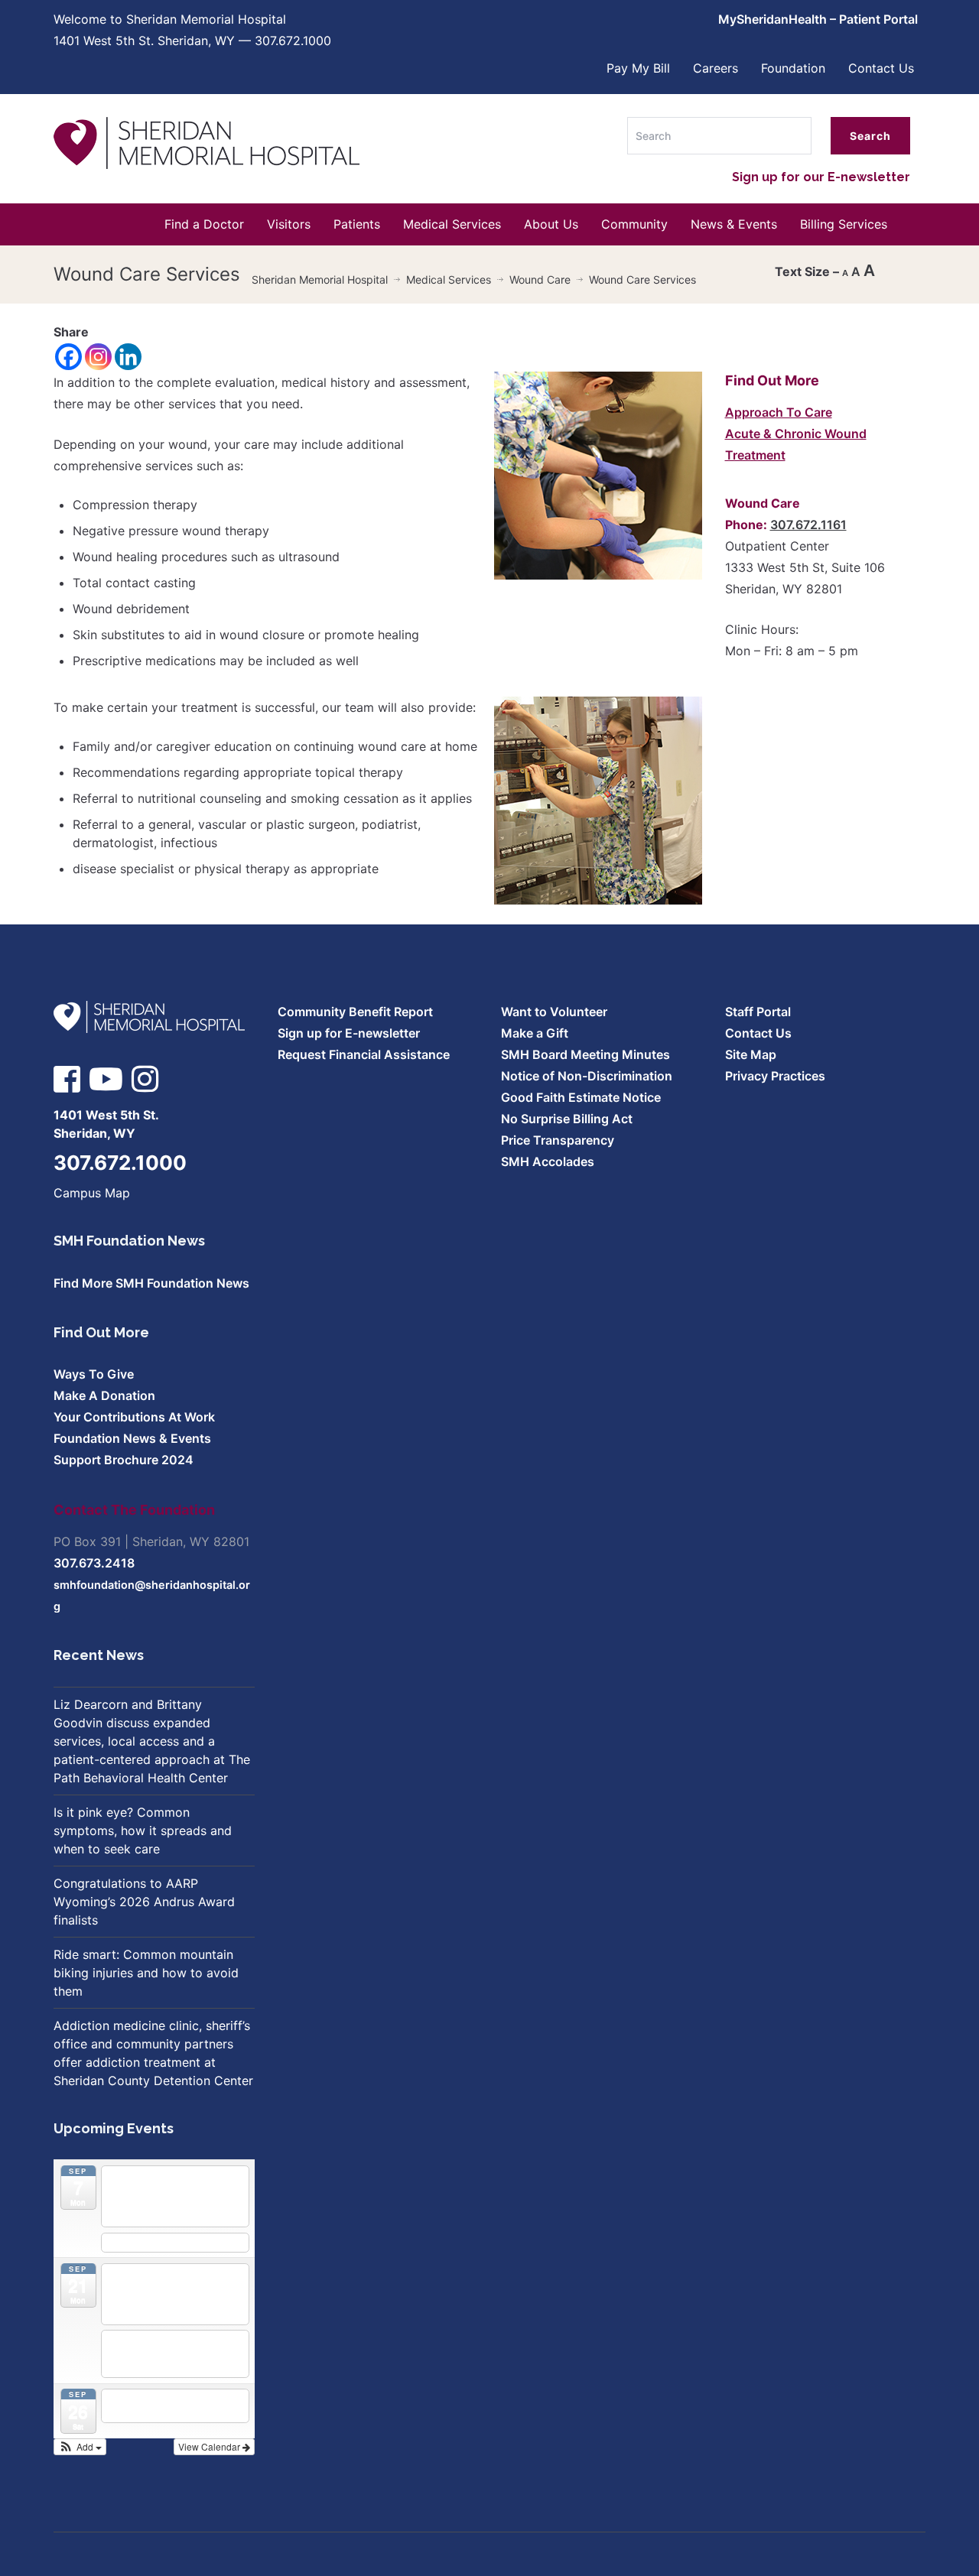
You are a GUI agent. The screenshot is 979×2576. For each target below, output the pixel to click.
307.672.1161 (808, 525)
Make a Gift (535, 1033)
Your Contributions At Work (134, 1417)
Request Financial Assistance (364, 1054)
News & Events (734, 224)
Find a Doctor (204, 224)
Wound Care (540, 279)
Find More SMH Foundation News (151, 1283)
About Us (551, 224)
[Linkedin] (128, 357)
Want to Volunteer (554, 1012)
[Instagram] (98, 357)
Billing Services (844, 224)
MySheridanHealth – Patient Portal (818, 19)
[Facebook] (68, 357)
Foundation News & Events (132, 1438)
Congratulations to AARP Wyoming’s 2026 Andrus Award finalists (144, 1902)
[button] (80, 2447)
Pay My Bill (638, 68)
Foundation (793, 68)
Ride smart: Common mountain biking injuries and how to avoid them (146, 1973)
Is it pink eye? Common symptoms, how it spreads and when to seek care (143, 1830)
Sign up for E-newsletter (349, 1033)
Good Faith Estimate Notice (581, 1097)
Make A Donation (104, 1395)
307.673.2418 (94, 1563)
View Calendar (210, 2446)
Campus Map (92, 1193)
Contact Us (881, 68)
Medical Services (452, 224)
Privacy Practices (775, 1076)
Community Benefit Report (355, 1012)
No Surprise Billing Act (567, 1119)
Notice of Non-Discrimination (587, 1076)
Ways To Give (94, 1374)
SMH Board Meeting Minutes (585, 1054)
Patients (357, 224)
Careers (716, 68)
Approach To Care (779, 412)
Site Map (751, 1054)
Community (634, 224)
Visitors (289, 224)
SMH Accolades (548, 1161)
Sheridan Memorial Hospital (320, 279)
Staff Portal (758, 1012)
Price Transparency (558, 1140)
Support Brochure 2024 (124, 1460)
